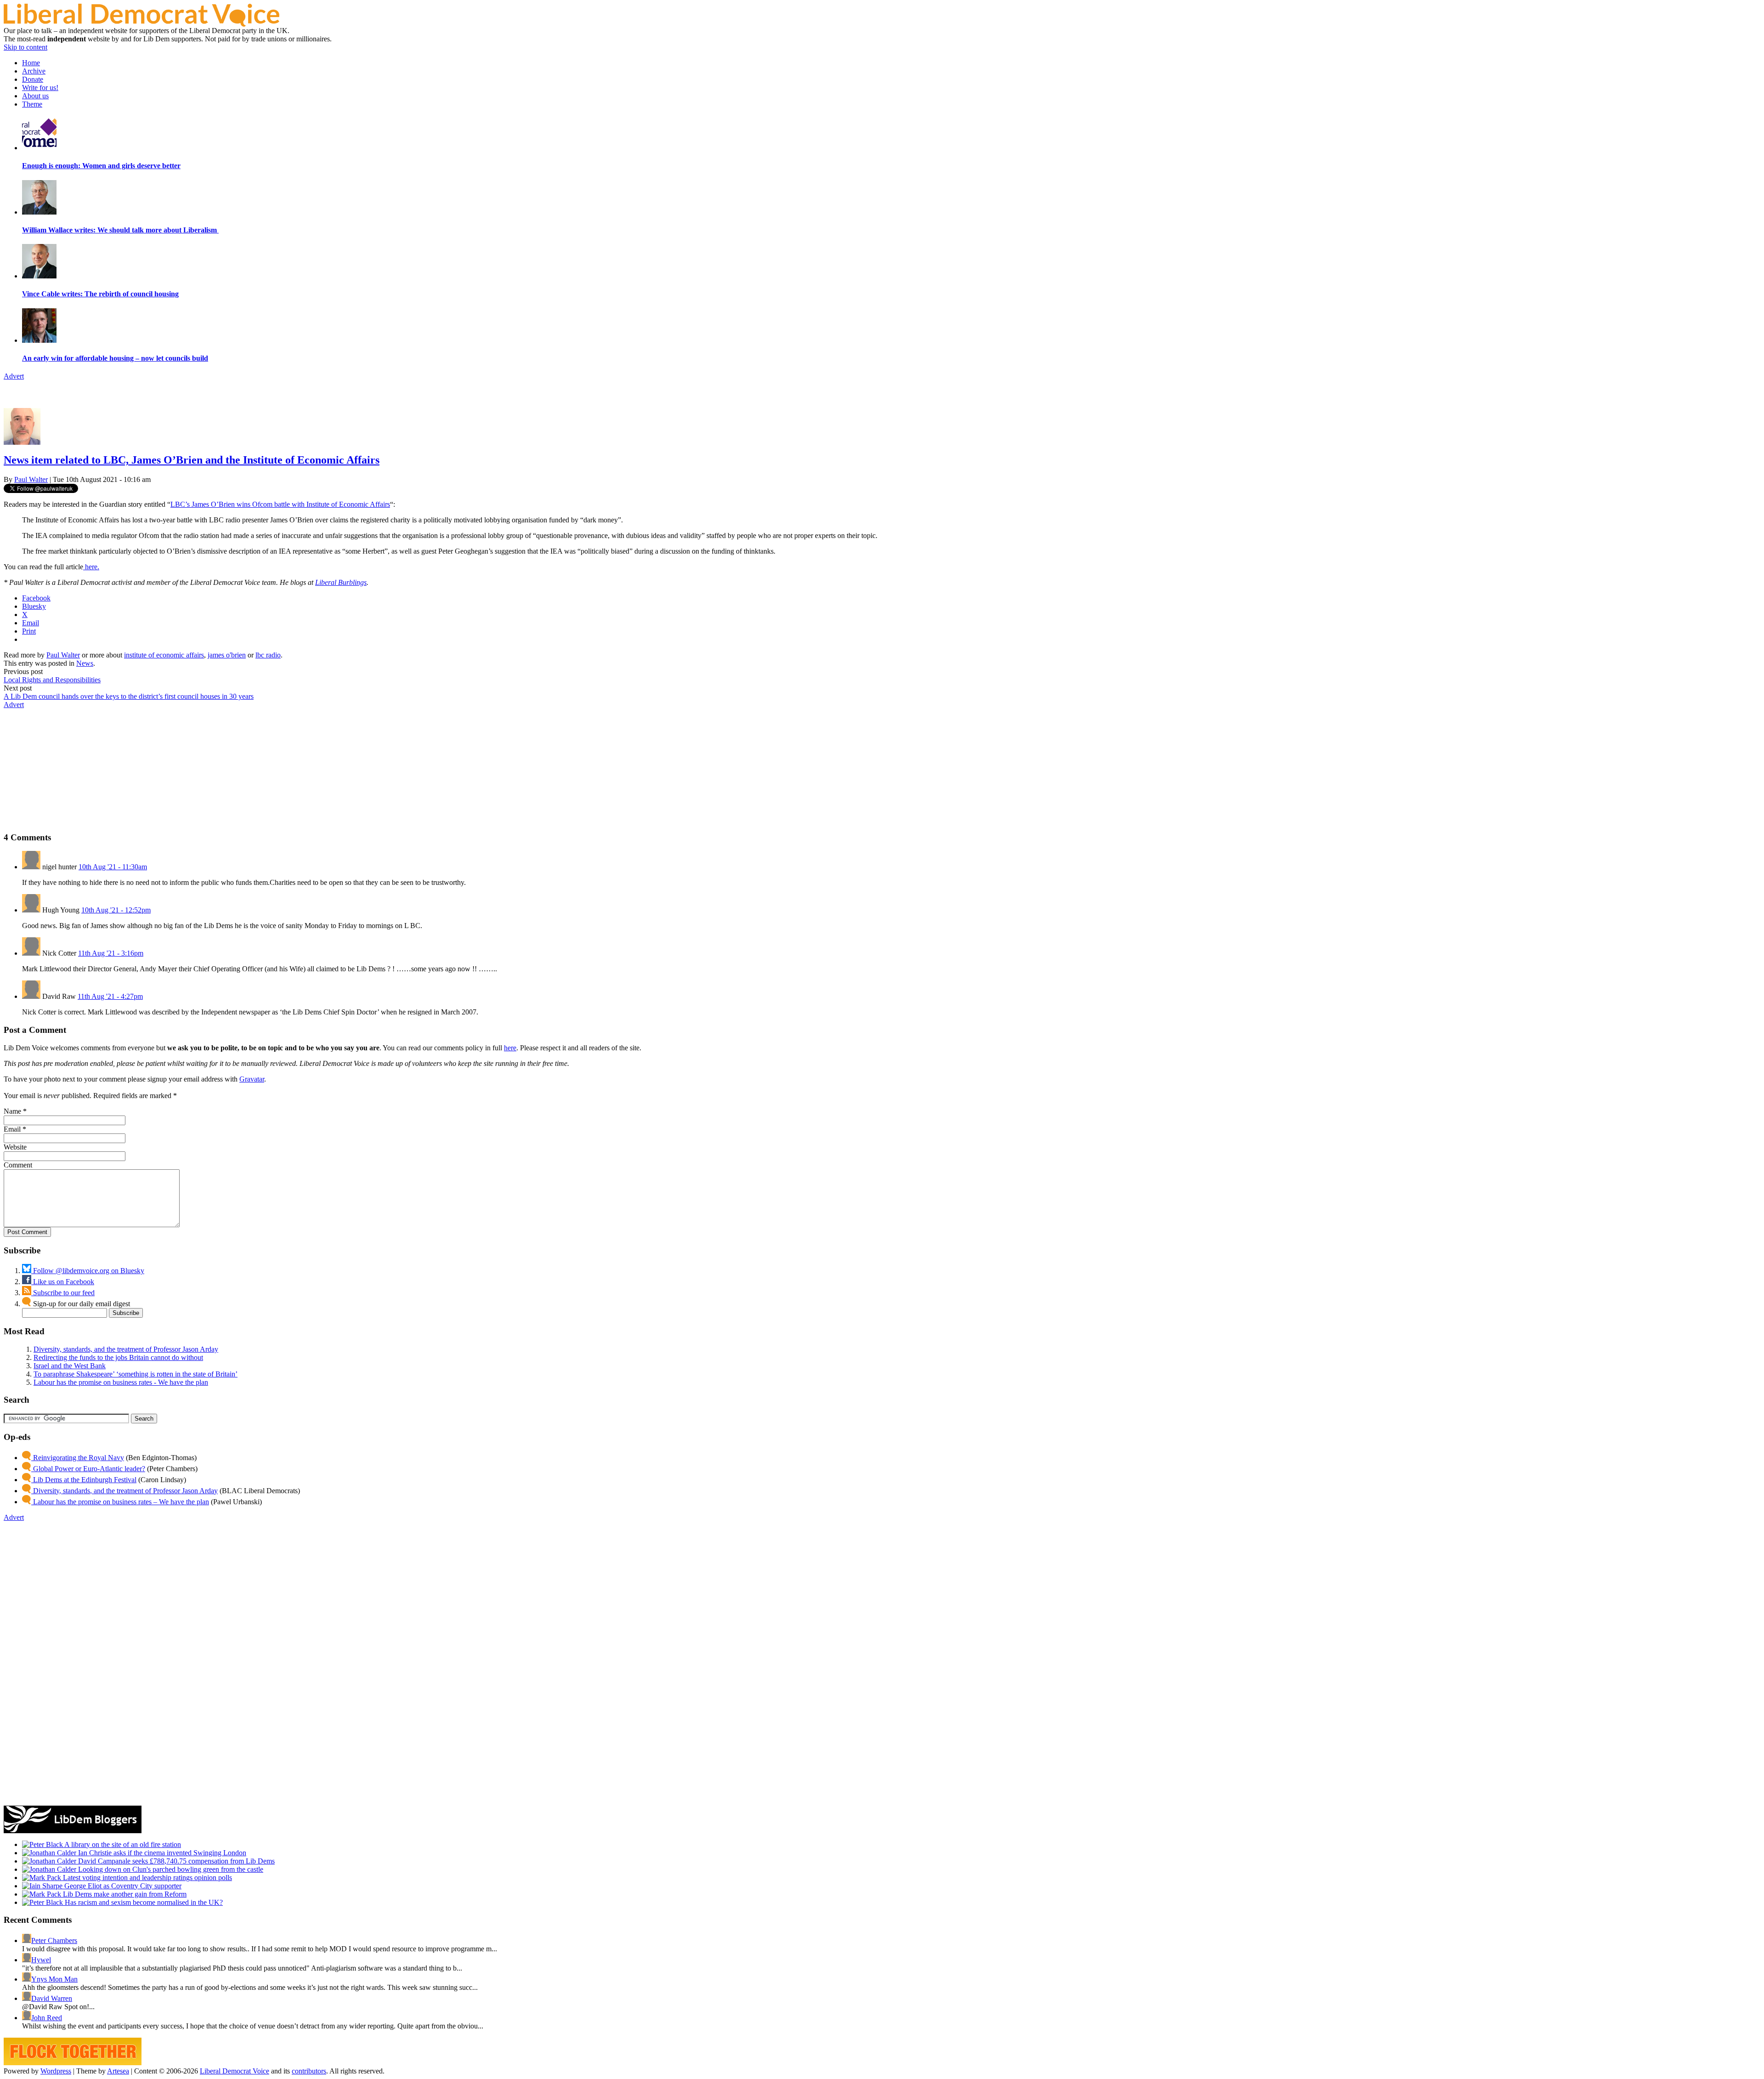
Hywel (41, 1960)
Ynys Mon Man (54, 1979)
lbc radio (268, 655)
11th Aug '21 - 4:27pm (110, 996)
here (510, 1048)
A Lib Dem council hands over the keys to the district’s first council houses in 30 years (129, 696)
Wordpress (56, 2071)
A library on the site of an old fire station (122, 1844)
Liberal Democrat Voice (235, 2071)
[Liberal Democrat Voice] (141, 24)
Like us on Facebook (63, 1282)
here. (91, 567)
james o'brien (227, 655)
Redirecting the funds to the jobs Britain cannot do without (118, 1357)
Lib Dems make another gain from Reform (124, 1894)
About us (35, 96)
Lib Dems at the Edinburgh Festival (84, 1480)
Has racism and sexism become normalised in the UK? (143, 1902)
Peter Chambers (54, 1940)
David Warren (52, 1998)
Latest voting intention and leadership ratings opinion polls (147, 1878)
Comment (18, 1165)
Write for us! (40, 88)
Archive (34, 71)
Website (15, 1147)
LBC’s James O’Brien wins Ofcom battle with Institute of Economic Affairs (280, 504)
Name (12, 1111)
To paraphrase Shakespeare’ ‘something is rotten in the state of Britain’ (136, 1374)
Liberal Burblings (341, 582)
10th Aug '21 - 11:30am (113, 867)
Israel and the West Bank (70, 1366)
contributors (309, 2071)
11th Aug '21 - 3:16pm (111, 953)
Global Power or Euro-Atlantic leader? (88, 1469)
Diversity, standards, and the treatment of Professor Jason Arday (126, 1349)
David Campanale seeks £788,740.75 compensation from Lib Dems (175, 1861)
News (85, 663)
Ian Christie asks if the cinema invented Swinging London (161, 1853)
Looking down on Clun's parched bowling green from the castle (170, 1869)
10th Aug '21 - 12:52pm (116, 910)
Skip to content (25, 47)
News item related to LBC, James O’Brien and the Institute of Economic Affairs (192, 460)
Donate (33, 79)
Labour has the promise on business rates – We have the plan (120, 1502)
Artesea (118, 2071)
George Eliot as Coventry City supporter (122, 1886)
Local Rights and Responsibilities (52, 680)
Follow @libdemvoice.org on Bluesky (88, 1271)
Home (31, 63)
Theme (32, 104)
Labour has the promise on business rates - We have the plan (121, 1382)
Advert (14, 376)
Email (12, 1129)
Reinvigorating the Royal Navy (78, 1458)
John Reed (47, 2018)
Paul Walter (31, 479)
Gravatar (252, 1079)
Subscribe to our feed (63, 1293)
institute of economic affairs (164, 655)
